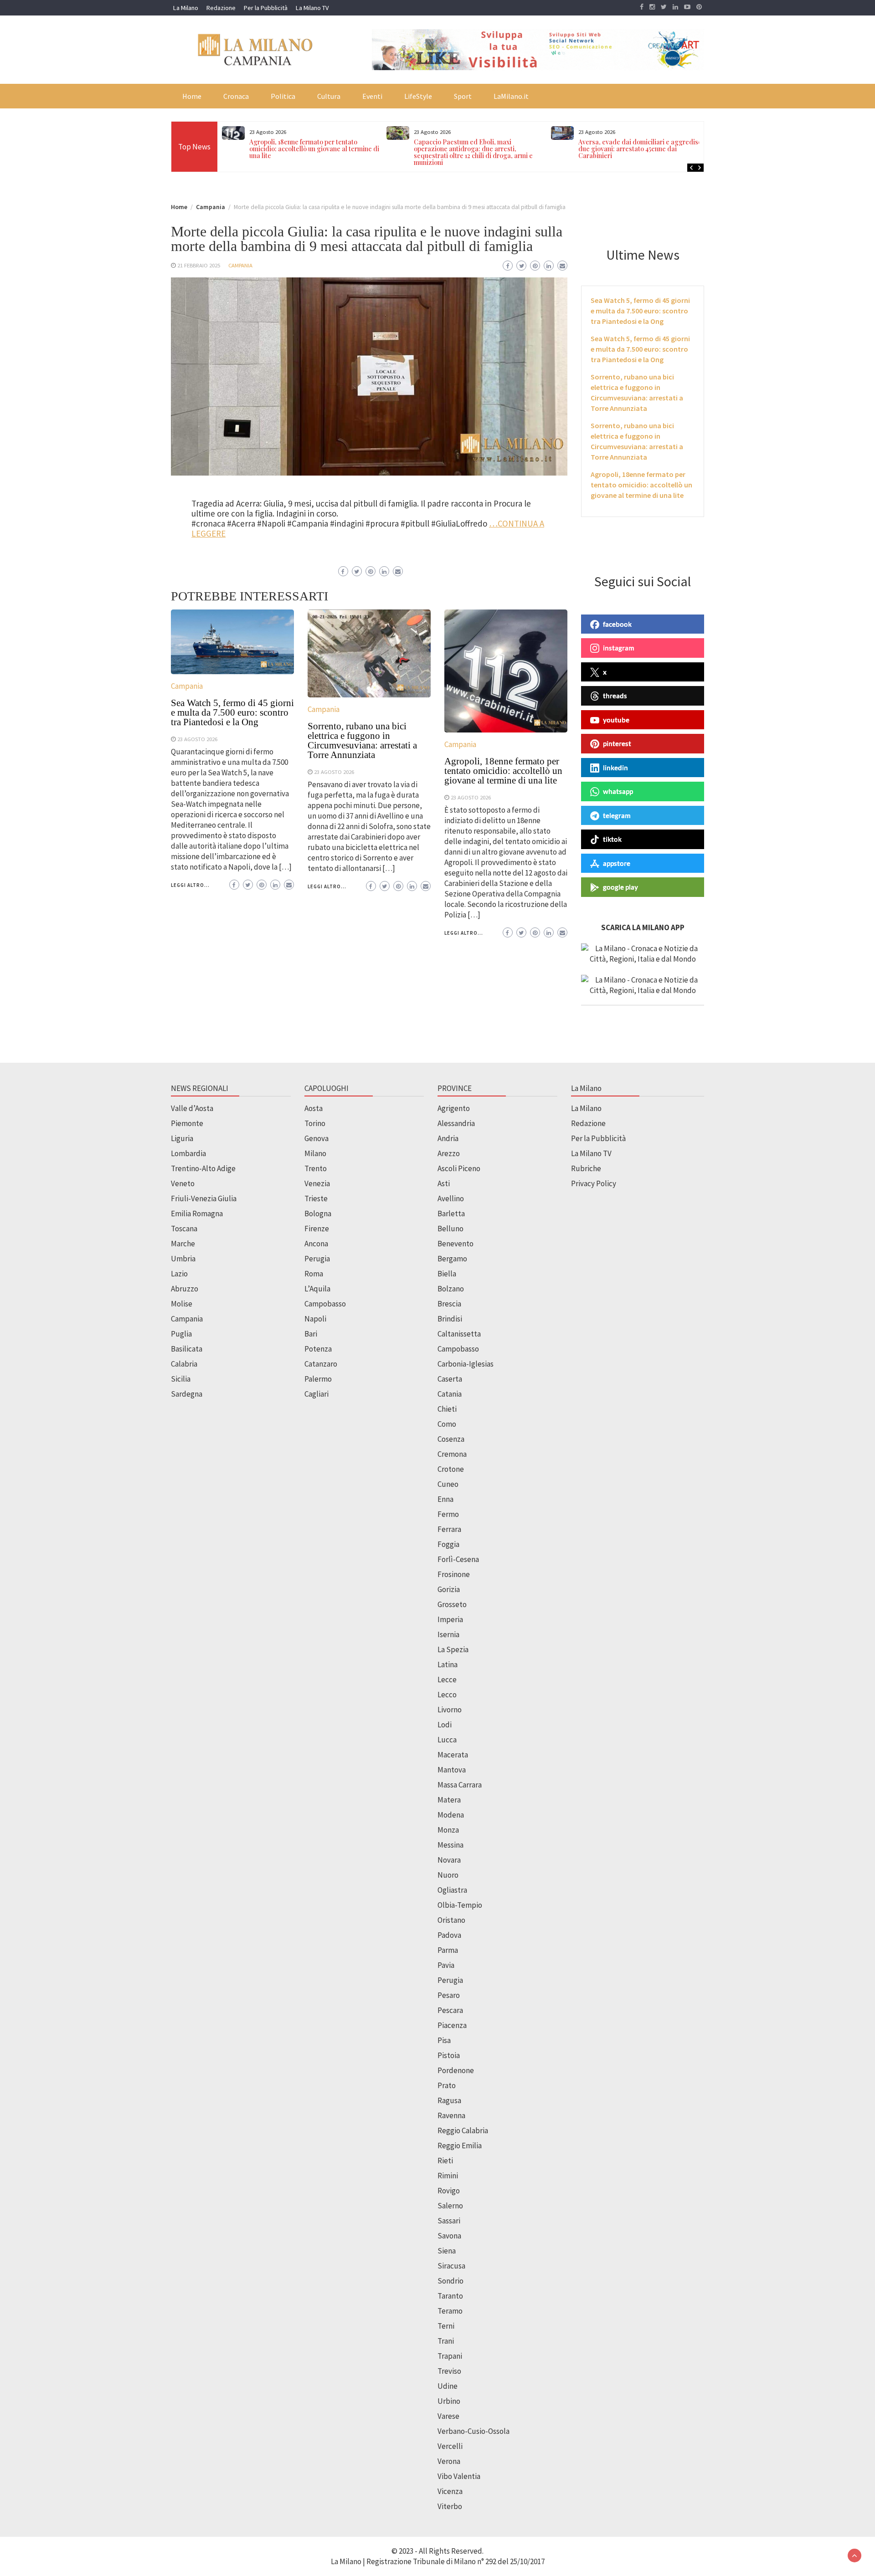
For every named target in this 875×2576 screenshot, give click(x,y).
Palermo (318, 1379)
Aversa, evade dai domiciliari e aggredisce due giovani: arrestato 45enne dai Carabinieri (642, 149)
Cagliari (317, 1394)
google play (620, 887)
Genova (317, 1138)
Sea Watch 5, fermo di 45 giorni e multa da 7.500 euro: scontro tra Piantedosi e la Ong (232, 712)
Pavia (446, 1965)
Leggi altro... (190, 885)
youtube (616, 720)
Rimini (448, 2176)
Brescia (449, 1304)
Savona (449, 2236)
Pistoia (449, 2055)
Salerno (450, 2206)
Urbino (449, 2401)
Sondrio (450, 2281)
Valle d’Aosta (192, 1108)
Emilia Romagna (197, 1214)
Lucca (447, 1740)
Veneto (183, 1183)
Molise (182, 1304)
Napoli (315, 1319)
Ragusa (449, 2100)
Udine (448, 2386)
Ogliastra (452, 1890)
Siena (447, 2251)
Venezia (317, 1183)
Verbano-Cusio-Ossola (474, 2431)
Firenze (317, 1229)
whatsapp (618, 791)
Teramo (450, 2311)
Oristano (451, 1920)
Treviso (449, 2371)
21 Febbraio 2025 (199, 265)
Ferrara (449, 1529)
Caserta (450, 1379)
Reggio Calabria (463, 2130)
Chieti (447, 1409)
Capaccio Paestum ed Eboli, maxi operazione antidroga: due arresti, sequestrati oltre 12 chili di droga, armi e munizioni (473, 152)
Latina (448, 1664)
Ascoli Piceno (459, 1168)
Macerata (453, 1755)
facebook (617, 624)
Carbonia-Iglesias (466, 1364)
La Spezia (453, 1649)
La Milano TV (312, 8)
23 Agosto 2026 (197, 739)
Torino (315, 1123)
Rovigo (449, 2191)
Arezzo (449, 1153)
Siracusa (451, 2266)
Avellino (451, 1198)
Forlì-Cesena (458, 1559)
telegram (617, 815)
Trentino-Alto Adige (203, 1168)
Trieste (316, 1198)
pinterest (617, 743)
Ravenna (451, 2115)
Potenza (318, 1349)
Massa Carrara (460, 1785)
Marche (183, 1244)
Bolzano (451, 1289)
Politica (283, 96)
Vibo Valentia (459, 2476)
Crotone (451, 1469)
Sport (463, 96)
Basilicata (187, 1349)
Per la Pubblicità (266, 8)
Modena (451, 1815)
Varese (448, 2416)
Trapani (450, 2356)
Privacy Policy (594, 1183)
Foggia (448, 1544)
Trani (446, 2341)
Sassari (449, 2221)
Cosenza (451, 1439)
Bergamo (452, 1259)
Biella (447, 1274)
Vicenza (450, 2491)
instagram (619, 648)
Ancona (316, 1244)
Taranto (450, 2296)
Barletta (451, 1214)
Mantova (452, 1770)
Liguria (182, 1138)
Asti (444, 1183)
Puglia (181, 1334)
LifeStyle (418, 96)
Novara (449, 1860)
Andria (448, 1138)
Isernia (448, 1634)
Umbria (183, 1259)
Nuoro (448, 1875)
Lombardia (188, 1153)
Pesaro (449, 1995)
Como (447, 1424)
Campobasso (325, 1304)
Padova (449, 1935)
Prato (447, 2085)
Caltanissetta (459, 1334)
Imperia (450, 1619)
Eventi (372, 96)
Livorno (450, 1710)
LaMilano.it (511, 96)
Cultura (329, 96)
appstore (617, 863)
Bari (311, 1334)
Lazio (179, 1274)
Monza (448, 1830)
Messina (450, 1845)
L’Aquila (317, 1289)
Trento (316, 1168)
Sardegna (187, 1394)
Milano (315, 1153)
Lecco (447, 1695)
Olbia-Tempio (460, 1905)
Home (192, 96)
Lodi (445, 1725)
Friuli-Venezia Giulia (204, 1198)
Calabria (184, 1364)
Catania (450, 1394)
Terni (446, 2326)
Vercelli (450, 2446)
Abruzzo (185, 1289)
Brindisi (450, 1319)
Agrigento (454, 1108)
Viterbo (450, 2506)
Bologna (318, 1214)
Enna (445, 1499)
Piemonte (187, 1123)
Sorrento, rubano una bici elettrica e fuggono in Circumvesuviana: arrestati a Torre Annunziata (362, 740)
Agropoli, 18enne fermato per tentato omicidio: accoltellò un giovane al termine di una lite (314, 149)
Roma (314, 1274)
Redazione (221, 8)
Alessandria (456, 1123)
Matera (449, 1800)
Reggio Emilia (460, 2146)
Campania (240, 265)
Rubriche (586, 1168)
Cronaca (236, 96)
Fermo (448, 1514)
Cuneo (448, 1484)
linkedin (615, 768)
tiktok (612, 839)
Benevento (456, 1244)
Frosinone (454, 1574)
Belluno (450, 1229)
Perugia (317, 1259)
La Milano (186, 8)
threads (615, 696)
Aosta (314, 1108)
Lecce (447, 1680)
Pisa (444, 2040)
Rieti (445, 2161)
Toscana (184, 1229)
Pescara (450, 2010)
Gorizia (449, 1589)
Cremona (452, 1454)
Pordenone (456, 2070)
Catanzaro (321, 1364)
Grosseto (452, 1604)
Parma (448, 1950)
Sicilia (181, 1379)
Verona (449, 2461)
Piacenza (452, 2025)
